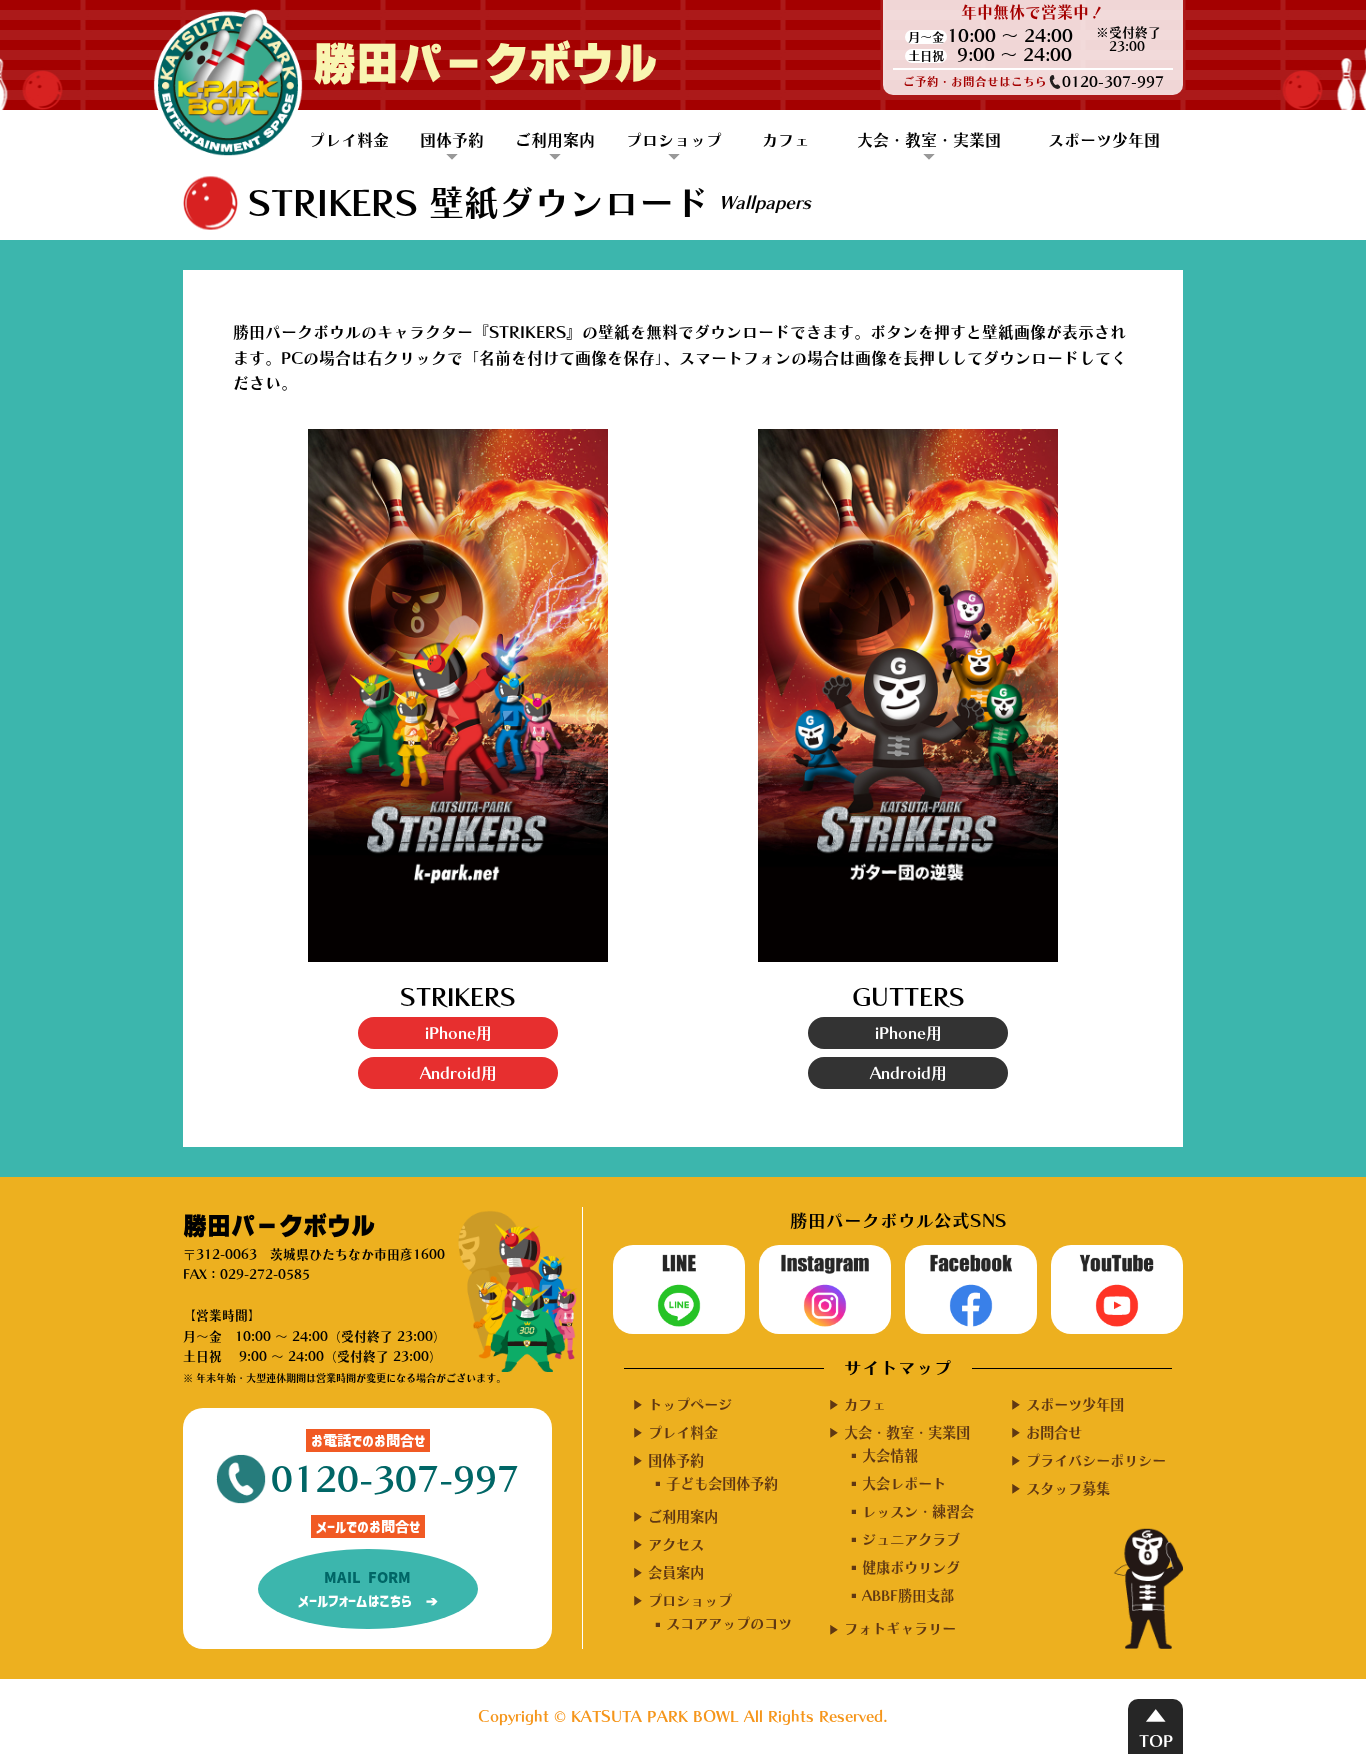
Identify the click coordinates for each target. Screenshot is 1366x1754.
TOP (1156, 1741)
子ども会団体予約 (722, 1483)
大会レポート (904, 1483)
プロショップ (674, 140)
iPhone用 (458, 1033)
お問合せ (1054, 1432)
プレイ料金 (349, 140)
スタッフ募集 (1068, 1488)
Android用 (458, 1073)
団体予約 (452, 140)
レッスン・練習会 (918, 1511)
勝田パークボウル (485, 64)
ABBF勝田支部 (908, 1595)
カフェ (786, 140)
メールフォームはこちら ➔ (368, 1589)
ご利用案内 (555, 140)
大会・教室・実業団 (929, 140)
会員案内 (676, 1572)
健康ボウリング (911, 1567)
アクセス (676, 1544)
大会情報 (890, 1455)
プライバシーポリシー (1096, 1460)
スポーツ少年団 (1104, 140)
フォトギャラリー (900, 1628)
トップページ (690, 1404)
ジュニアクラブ (911, 1539)
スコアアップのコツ (729, 1623)
